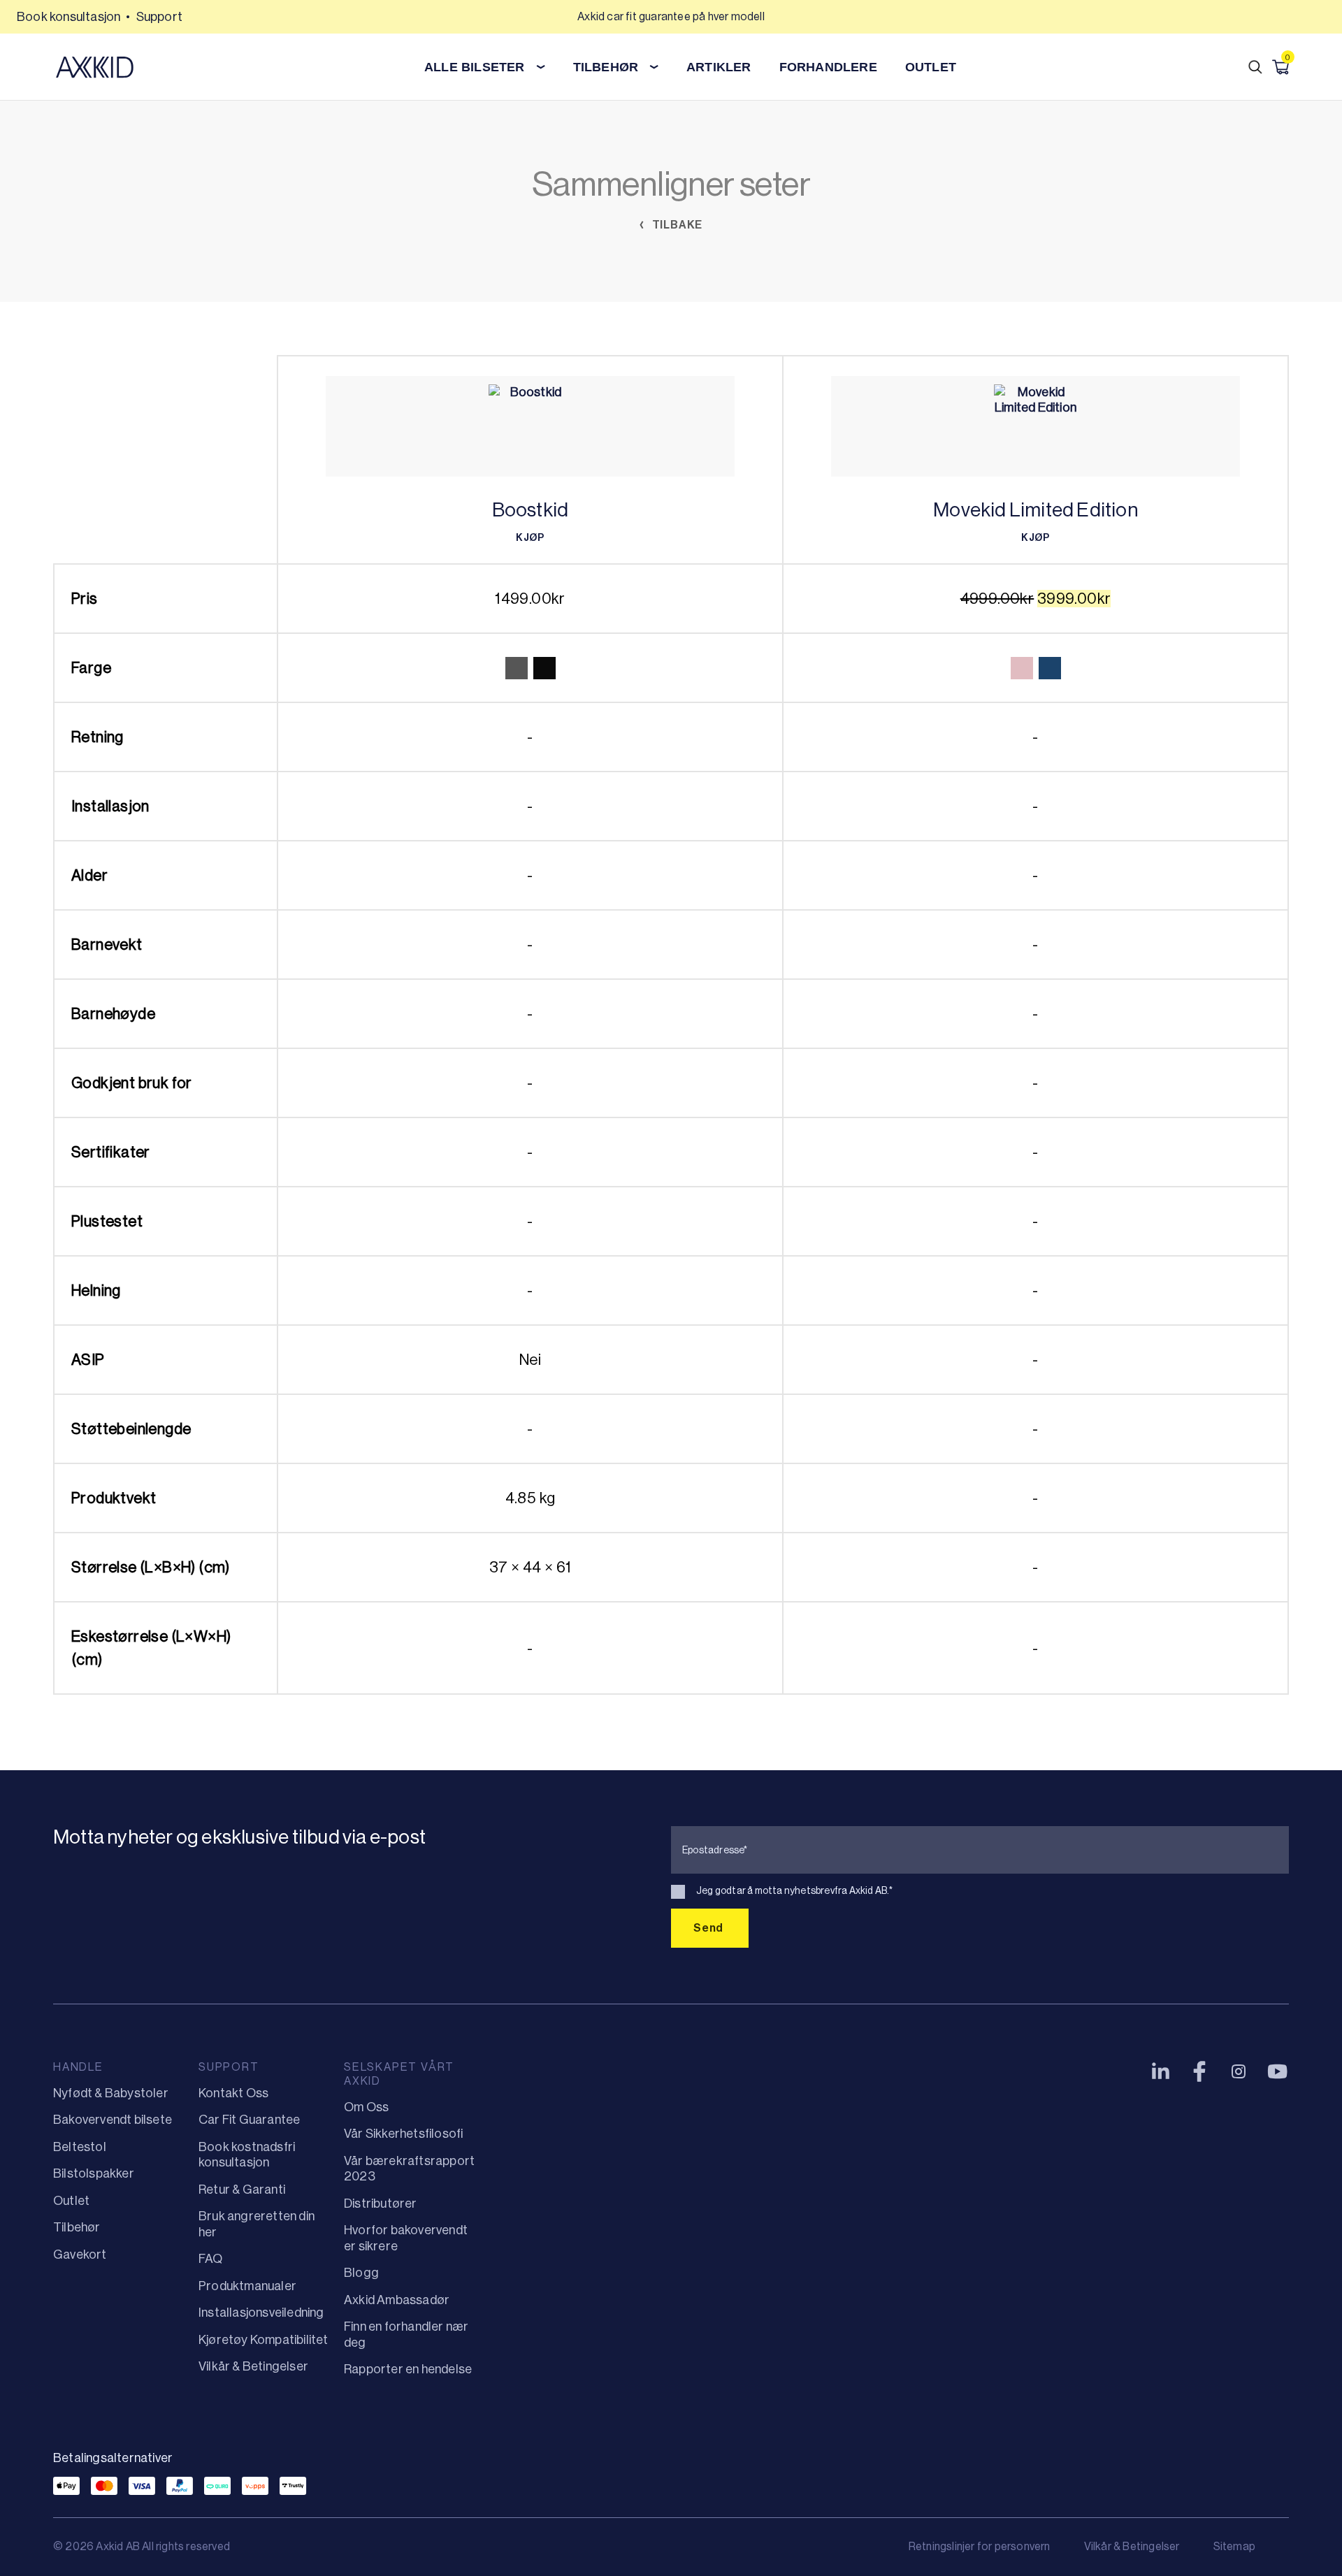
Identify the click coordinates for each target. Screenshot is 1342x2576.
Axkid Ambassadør (397, 2300)
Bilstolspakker (94, 2173)
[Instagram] (1239, 2071)
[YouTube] (1278, 2071)
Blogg (361, 2273)
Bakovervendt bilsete (113, 2120)
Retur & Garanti (242, 2190)
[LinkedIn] (1160, 2071)
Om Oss (366, 2107)
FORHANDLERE (828, 67)
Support (159, 17)
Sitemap (1234, 2546)
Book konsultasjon (68, 17)
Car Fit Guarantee (249, 2120)
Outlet (931, 67)
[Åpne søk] (1255, 67)
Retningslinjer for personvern (980, 2546)
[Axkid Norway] (95, 67)
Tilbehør (77, 2227)
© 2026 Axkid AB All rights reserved (142, 2546)
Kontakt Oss (233, 2093)
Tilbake (676, 225)
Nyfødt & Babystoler (111, 2093)
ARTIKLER (719, 67)
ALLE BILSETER (475, 67)
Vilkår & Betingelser (253, 2366)
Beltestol (80, 2147)
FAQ (211, 2259)
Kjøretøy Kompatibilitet (264, 2340)
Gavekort (80, 2255)
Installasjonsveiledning (261, 2313)
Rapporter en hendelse (408, 2369)
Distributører (381, 2204)
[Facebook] (1199, 2071)
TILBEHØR (606, 67)
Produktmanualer (247, 2286)
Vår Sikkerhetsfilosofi (403, 2134)
